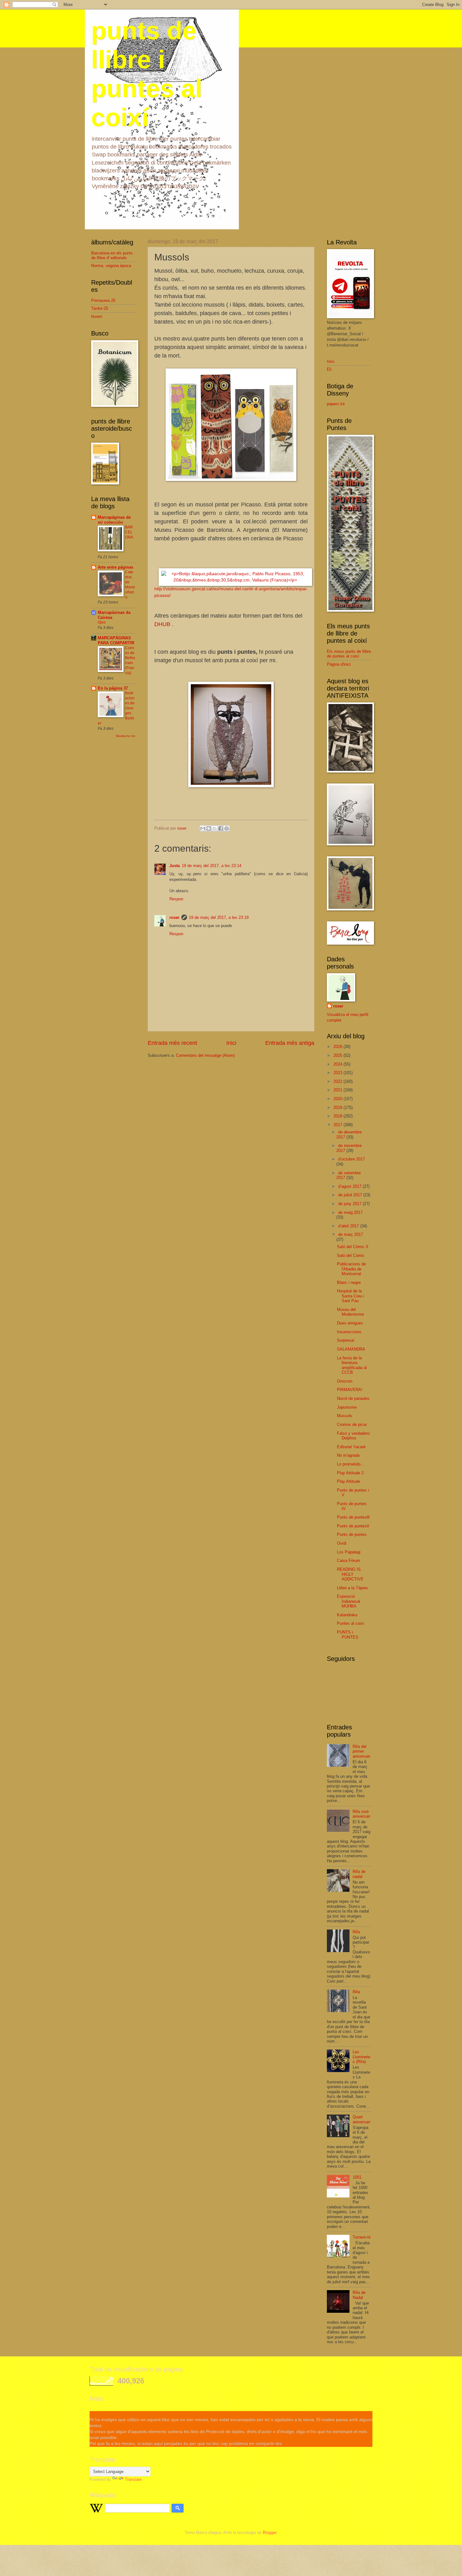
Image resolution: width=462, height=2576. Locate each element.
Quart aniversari (361, 2119)
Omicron (345, 1381)
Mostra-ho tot (126, 736)
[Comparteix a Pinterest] (227, 828)
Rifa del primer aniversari (361, 1751)
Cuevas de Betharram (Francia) (130, 660)
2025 (338, 1055)
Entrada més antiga (290, 1043)
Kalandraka (347, 1615)
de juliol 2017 (351, 1195)
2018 (338, 1116)
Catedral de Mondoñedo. (130, 585)
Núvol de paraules (353, 1398)
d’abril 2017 (349, 1226)
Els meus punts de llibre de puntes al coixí (349, 654)
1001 (357, 2177)
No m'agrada (348, 1455)
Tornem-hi (362, 2237)
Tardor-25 (100, 308)
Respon (176, 899)
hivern (97, 317)
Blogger (269, 2532)
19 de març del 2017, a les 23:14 (212, 866)
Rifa (356, 1932)
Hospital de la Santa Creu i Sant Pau (351, 1296)
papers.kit (336, 404)
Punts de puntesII (353, 1526)
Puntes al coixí (351, 1623)
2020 (338, 1099)
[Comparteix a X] (215, 828)
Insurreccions (349, 1332)
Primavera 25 (103, 300)
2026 (338, 1047)
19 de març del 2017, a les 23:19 (219, 917)
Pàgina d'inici (339, 664)
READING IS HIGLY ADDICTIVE (350, 1574)
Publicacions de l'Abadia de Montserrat (351, 1269)
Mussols (345, 1416)
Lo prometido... (351, 1464)
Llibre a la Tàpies (352, 1588)
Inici (231, 1043)
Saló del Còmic (351, 1255)
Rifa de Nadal (359, 2295)
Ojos (102, 622)
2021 (338, 1090)
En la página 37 (113, 688)
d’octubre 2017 (352, 1159)
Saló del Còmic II (353, 1247)
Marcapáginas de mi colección (114, 520)
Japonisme (347, 1407)
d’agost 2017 (350, 1186)
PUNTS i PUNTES (348, 1635)
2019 (338, 1108)
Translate (133, 2479)
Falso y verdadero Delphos (353, 1436)
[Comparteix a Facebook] (221, 828)
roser (174, 917)
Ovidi (342, 1543)
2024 (338, 1064)
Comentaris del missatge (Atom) (205, 1055)
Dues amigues (350, 1323)
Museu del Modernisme (350, 1312)
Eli (329, 369)
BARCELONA (129, 532)
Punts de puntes (352, 1534)
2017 (338, 1125)
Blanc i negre (349, 1283)
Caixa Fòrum (349, 1561)
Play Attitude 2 (350, 1473)
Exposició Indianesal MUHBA (349, 1601)
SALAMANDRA (351, 1349)
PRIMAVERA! (350, 1390)
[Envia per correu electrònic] (203, 828)
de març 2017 (351, 1234)
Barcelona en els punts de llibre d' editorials (112, 255)
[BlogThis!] (209, 828)
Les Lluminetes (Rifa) (361, 2057)
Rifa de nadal (359, 1874)
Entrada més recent (172, 1043)
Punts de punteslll (353, 1517)
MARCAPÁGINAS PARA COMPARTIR (116, 640)
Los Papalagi (349, 1552)
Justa (175, 866)
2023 (338, 1073)
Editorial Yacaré (351, 1447)
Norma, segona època (111, 266)
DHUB (162, 624)
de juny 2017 (350, 1204)
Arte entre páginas (115, 567)
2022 (338, 1081)
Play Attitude (349, 1481)
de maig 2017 (350, 1212)
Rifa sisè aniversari (361, 1814)
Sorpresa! (346, 1340)
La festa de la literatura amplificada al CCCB (352, 1365)
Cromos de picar (352, 1424)
